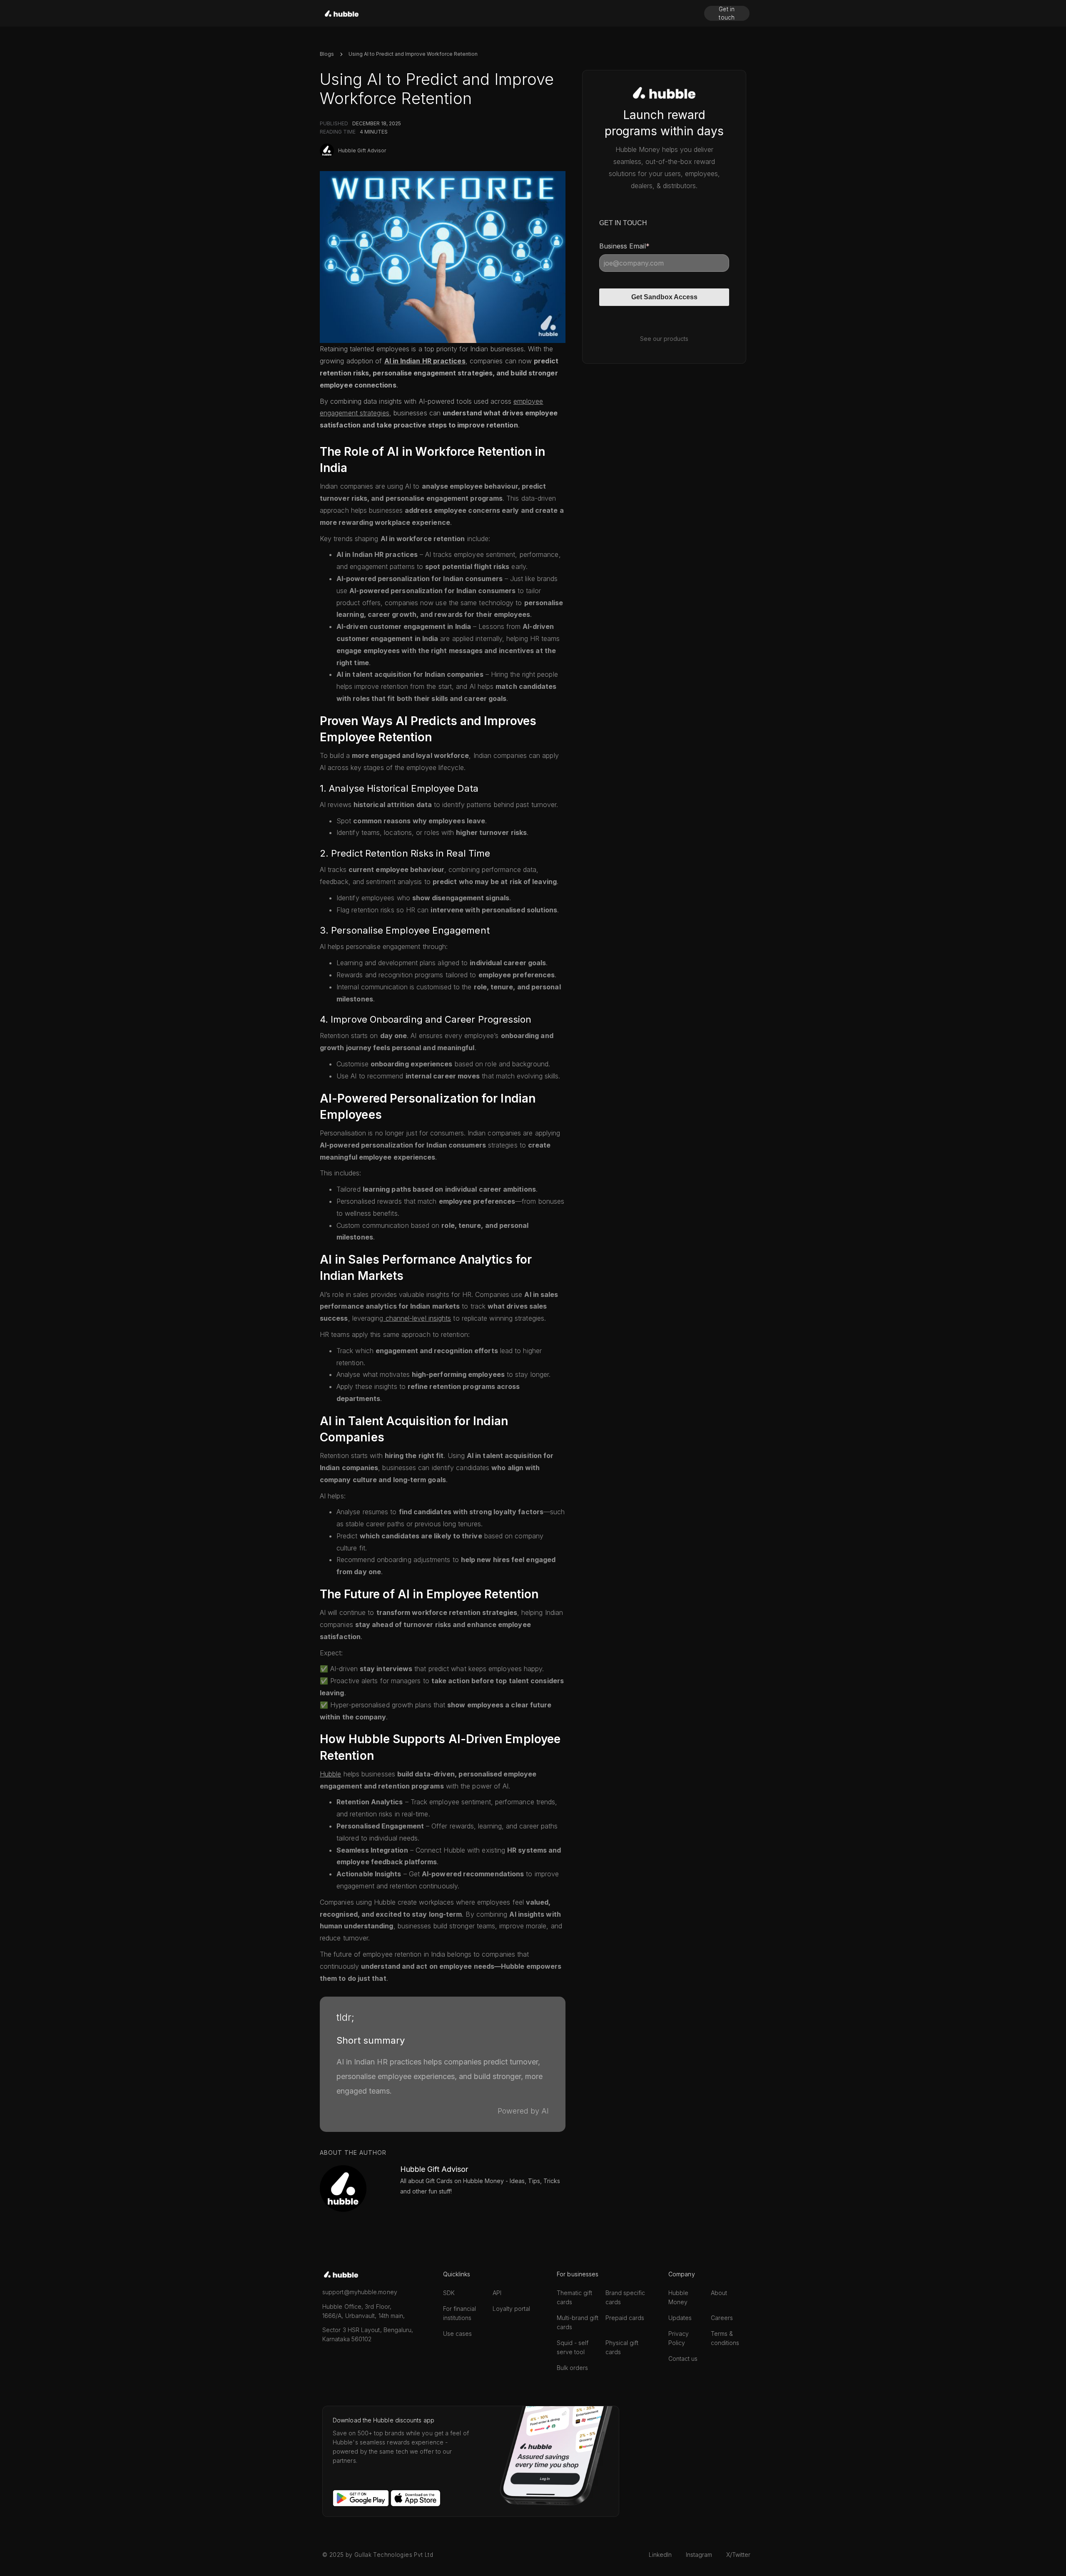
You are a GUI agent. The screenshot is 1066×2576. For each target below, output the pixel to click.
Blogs (327, 54)
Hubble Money (678, 2297)
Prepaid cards (625, 2318)
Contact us (683, 2359)
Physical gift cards (622, 2347)
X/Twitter (738, 2555)
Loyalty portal (511, 2309)
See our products (664, 339)
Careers (722, 2318)
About (719, 2293)
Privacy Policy (679, 2338)
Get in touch (727, 13)
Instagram (699, 2555)
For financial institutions (460, 2313)
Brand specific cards (625, 2297)
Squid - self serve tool (573, 2347)
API (497, 2293)
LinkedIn (660, 2555)
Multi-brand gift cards (578, 2322)
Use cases (457, 2334)
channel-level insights (417, 1318)
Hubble (330, 1774)
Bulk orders (572, 2368)
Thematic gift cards (574, 2297)
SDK (449, 2293)
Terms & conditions (725, 2338)
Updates (680, 2318)
